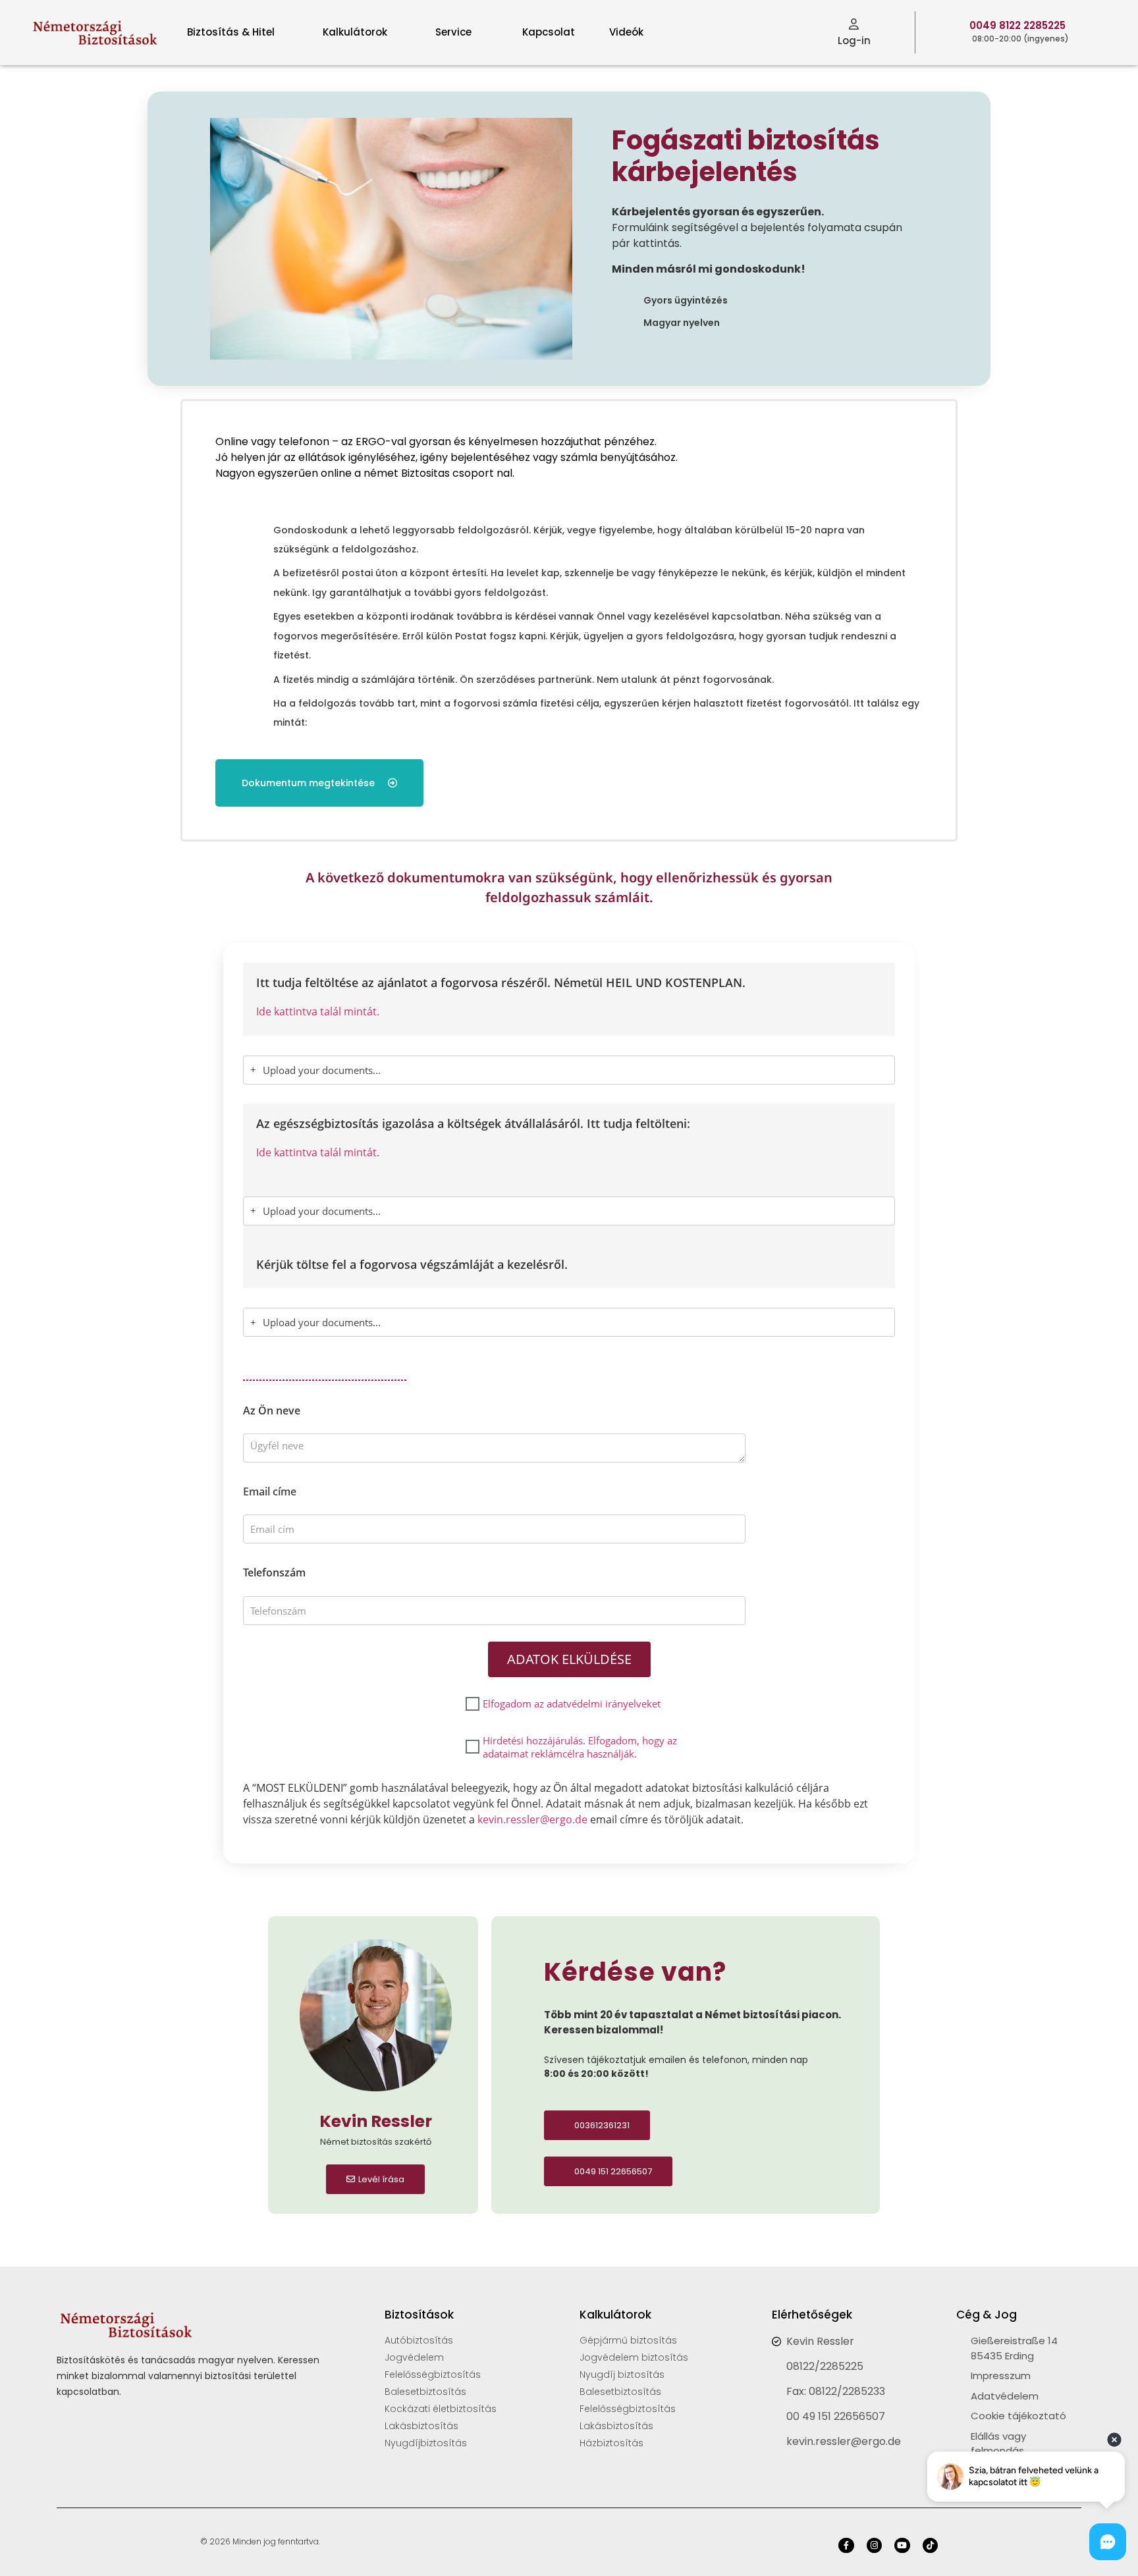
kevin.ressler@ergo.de (532, 1819)
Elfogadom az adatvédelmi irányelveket (572, 1704)
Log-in (854, 40)
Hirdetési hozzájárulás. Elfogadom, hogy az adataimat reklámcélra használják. (580, 1747)
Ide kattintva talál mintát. (318, 1011)
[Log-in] (854, 24)
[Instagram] (874, 2545)
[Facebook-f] (846, 2545)
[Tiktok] (930, 2545)
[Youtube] (902, 2545)
